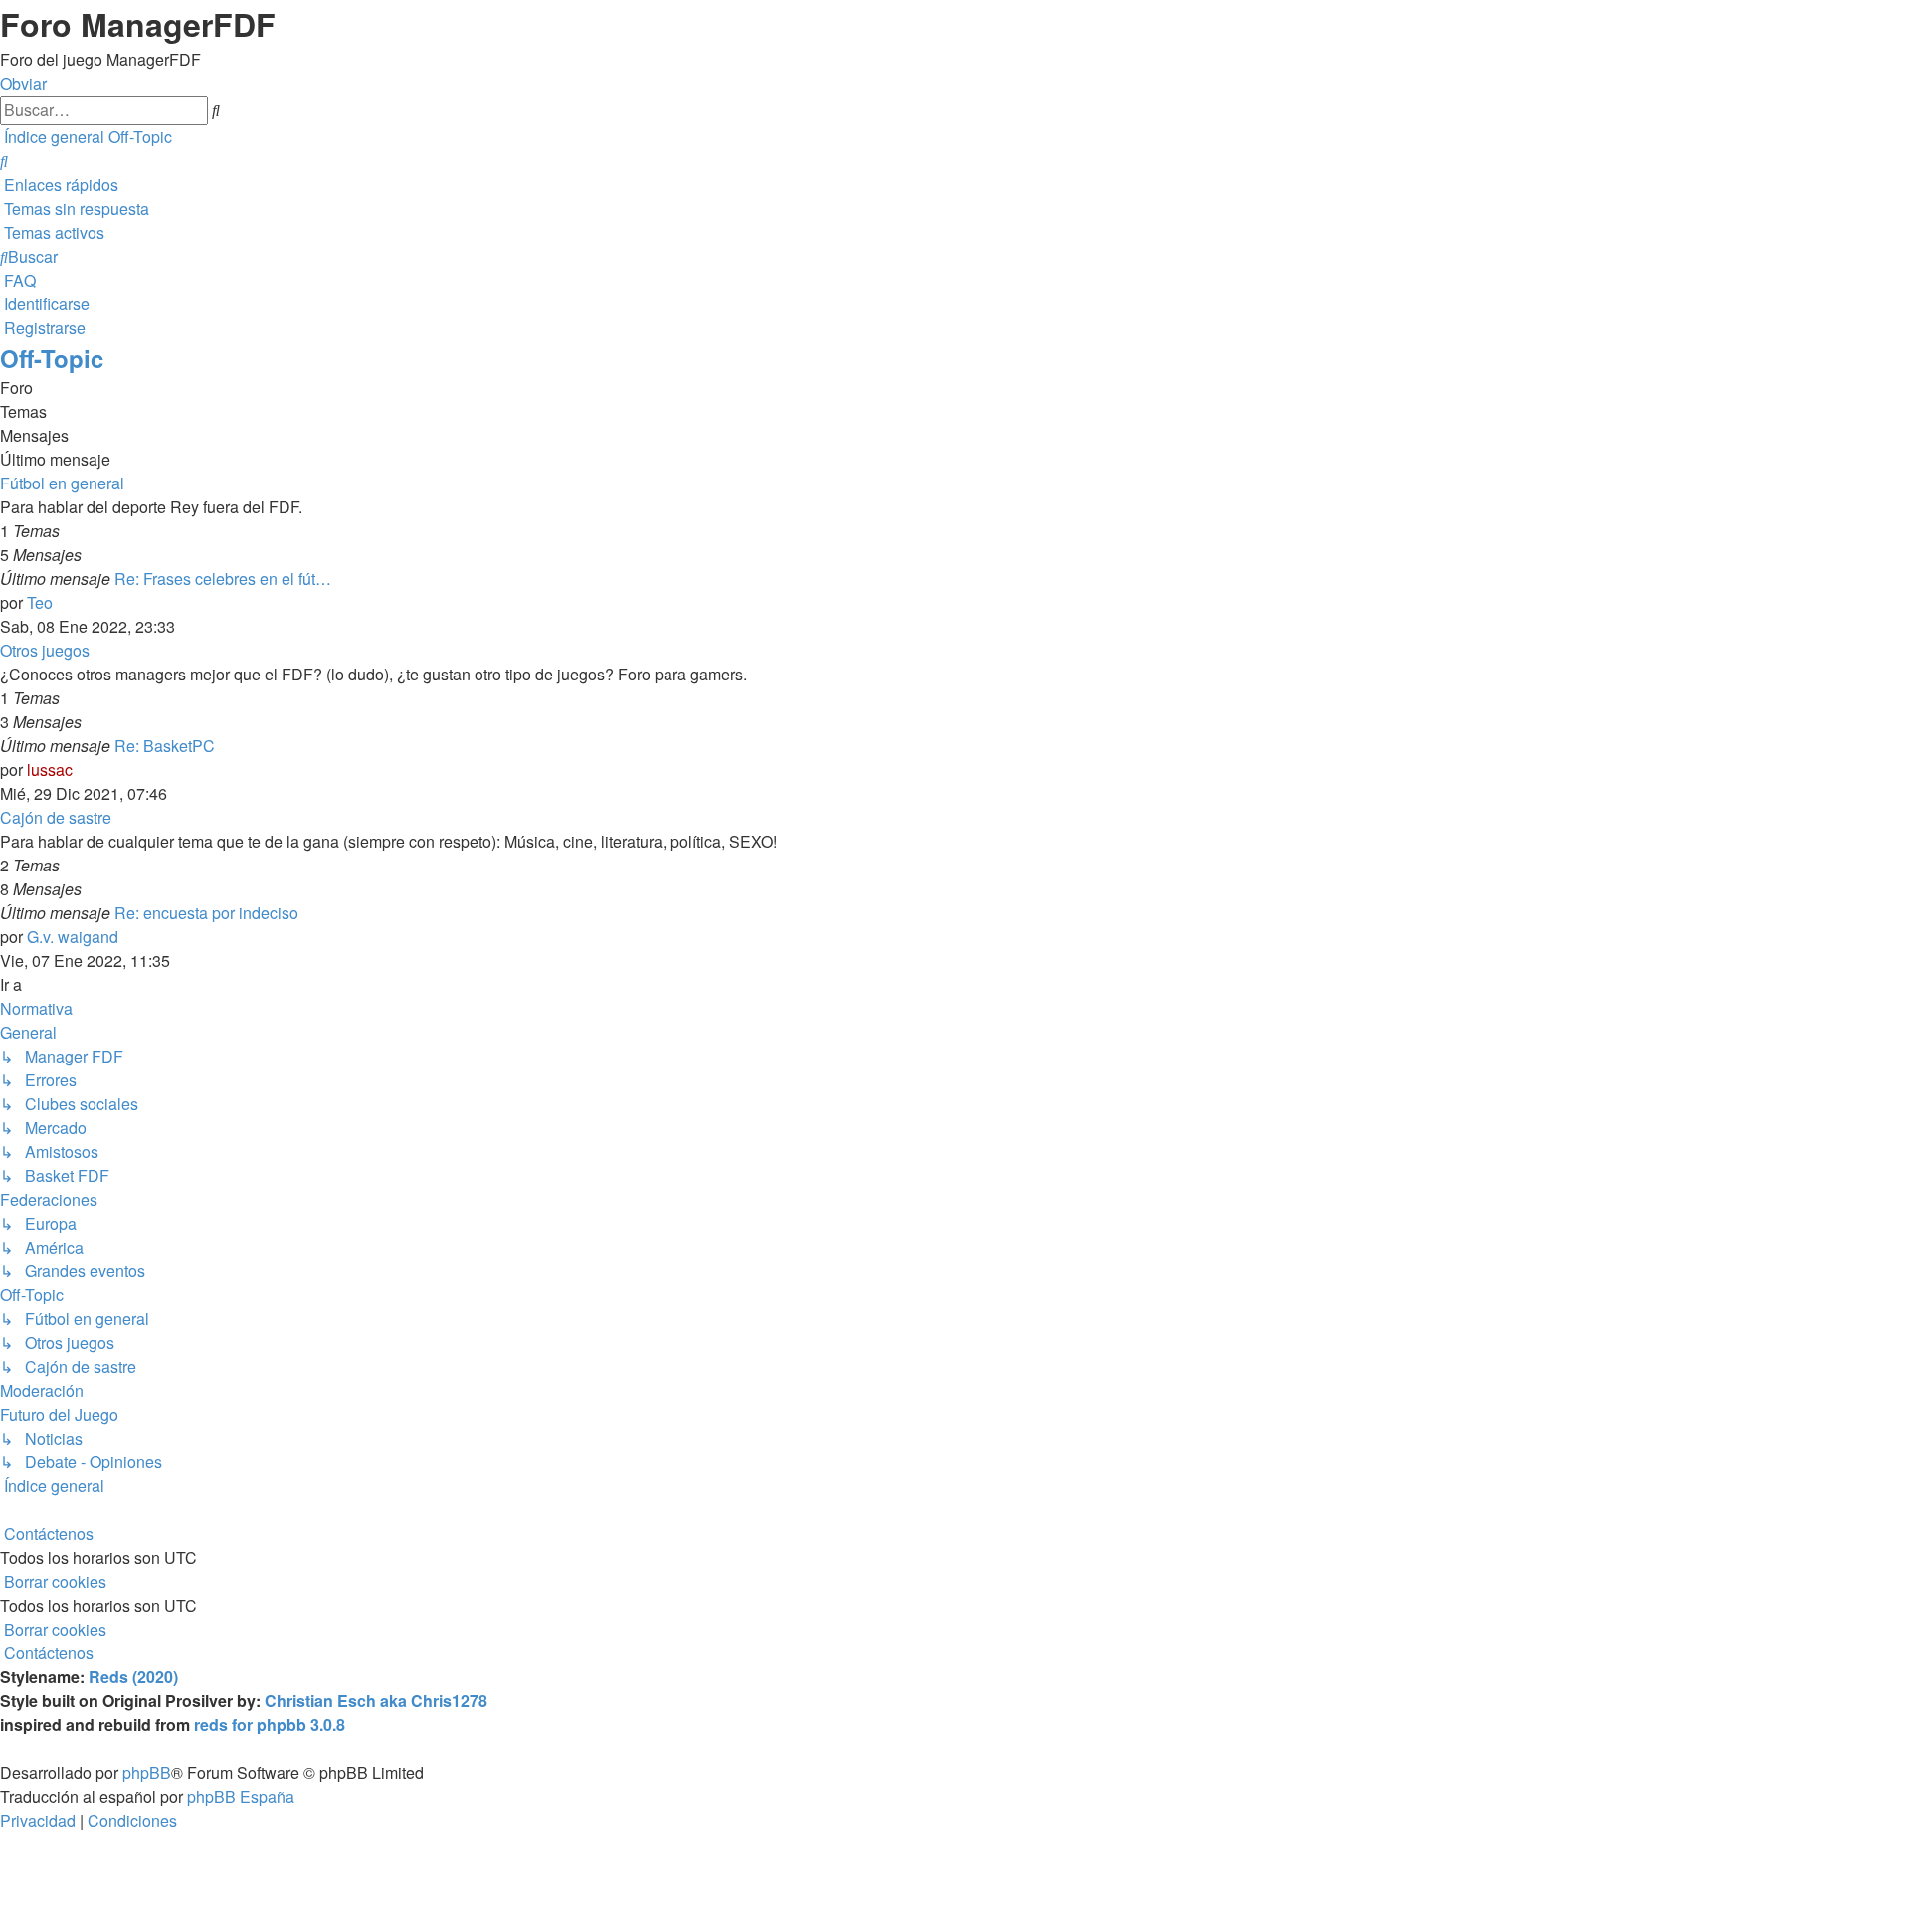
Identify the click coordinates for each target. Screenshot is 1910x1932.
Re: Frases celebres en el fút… (223, 579)
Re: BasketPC (165, 746)
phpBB (147, 1772)
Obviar (23, 83)
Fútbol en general (62, 483)
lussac (50, 770)
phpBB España (241, 1796)
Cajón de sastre (56, 817)
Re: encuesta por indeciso (206, 913)
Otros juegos (45, 650)
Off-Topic (52, 358)
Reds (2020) (133, 1677)
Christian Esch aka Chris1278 (376, 1701)
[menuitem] (4, 161)
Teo (40, 602)
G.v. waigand (73, 937)
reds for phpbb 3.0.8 (270, 1725)
